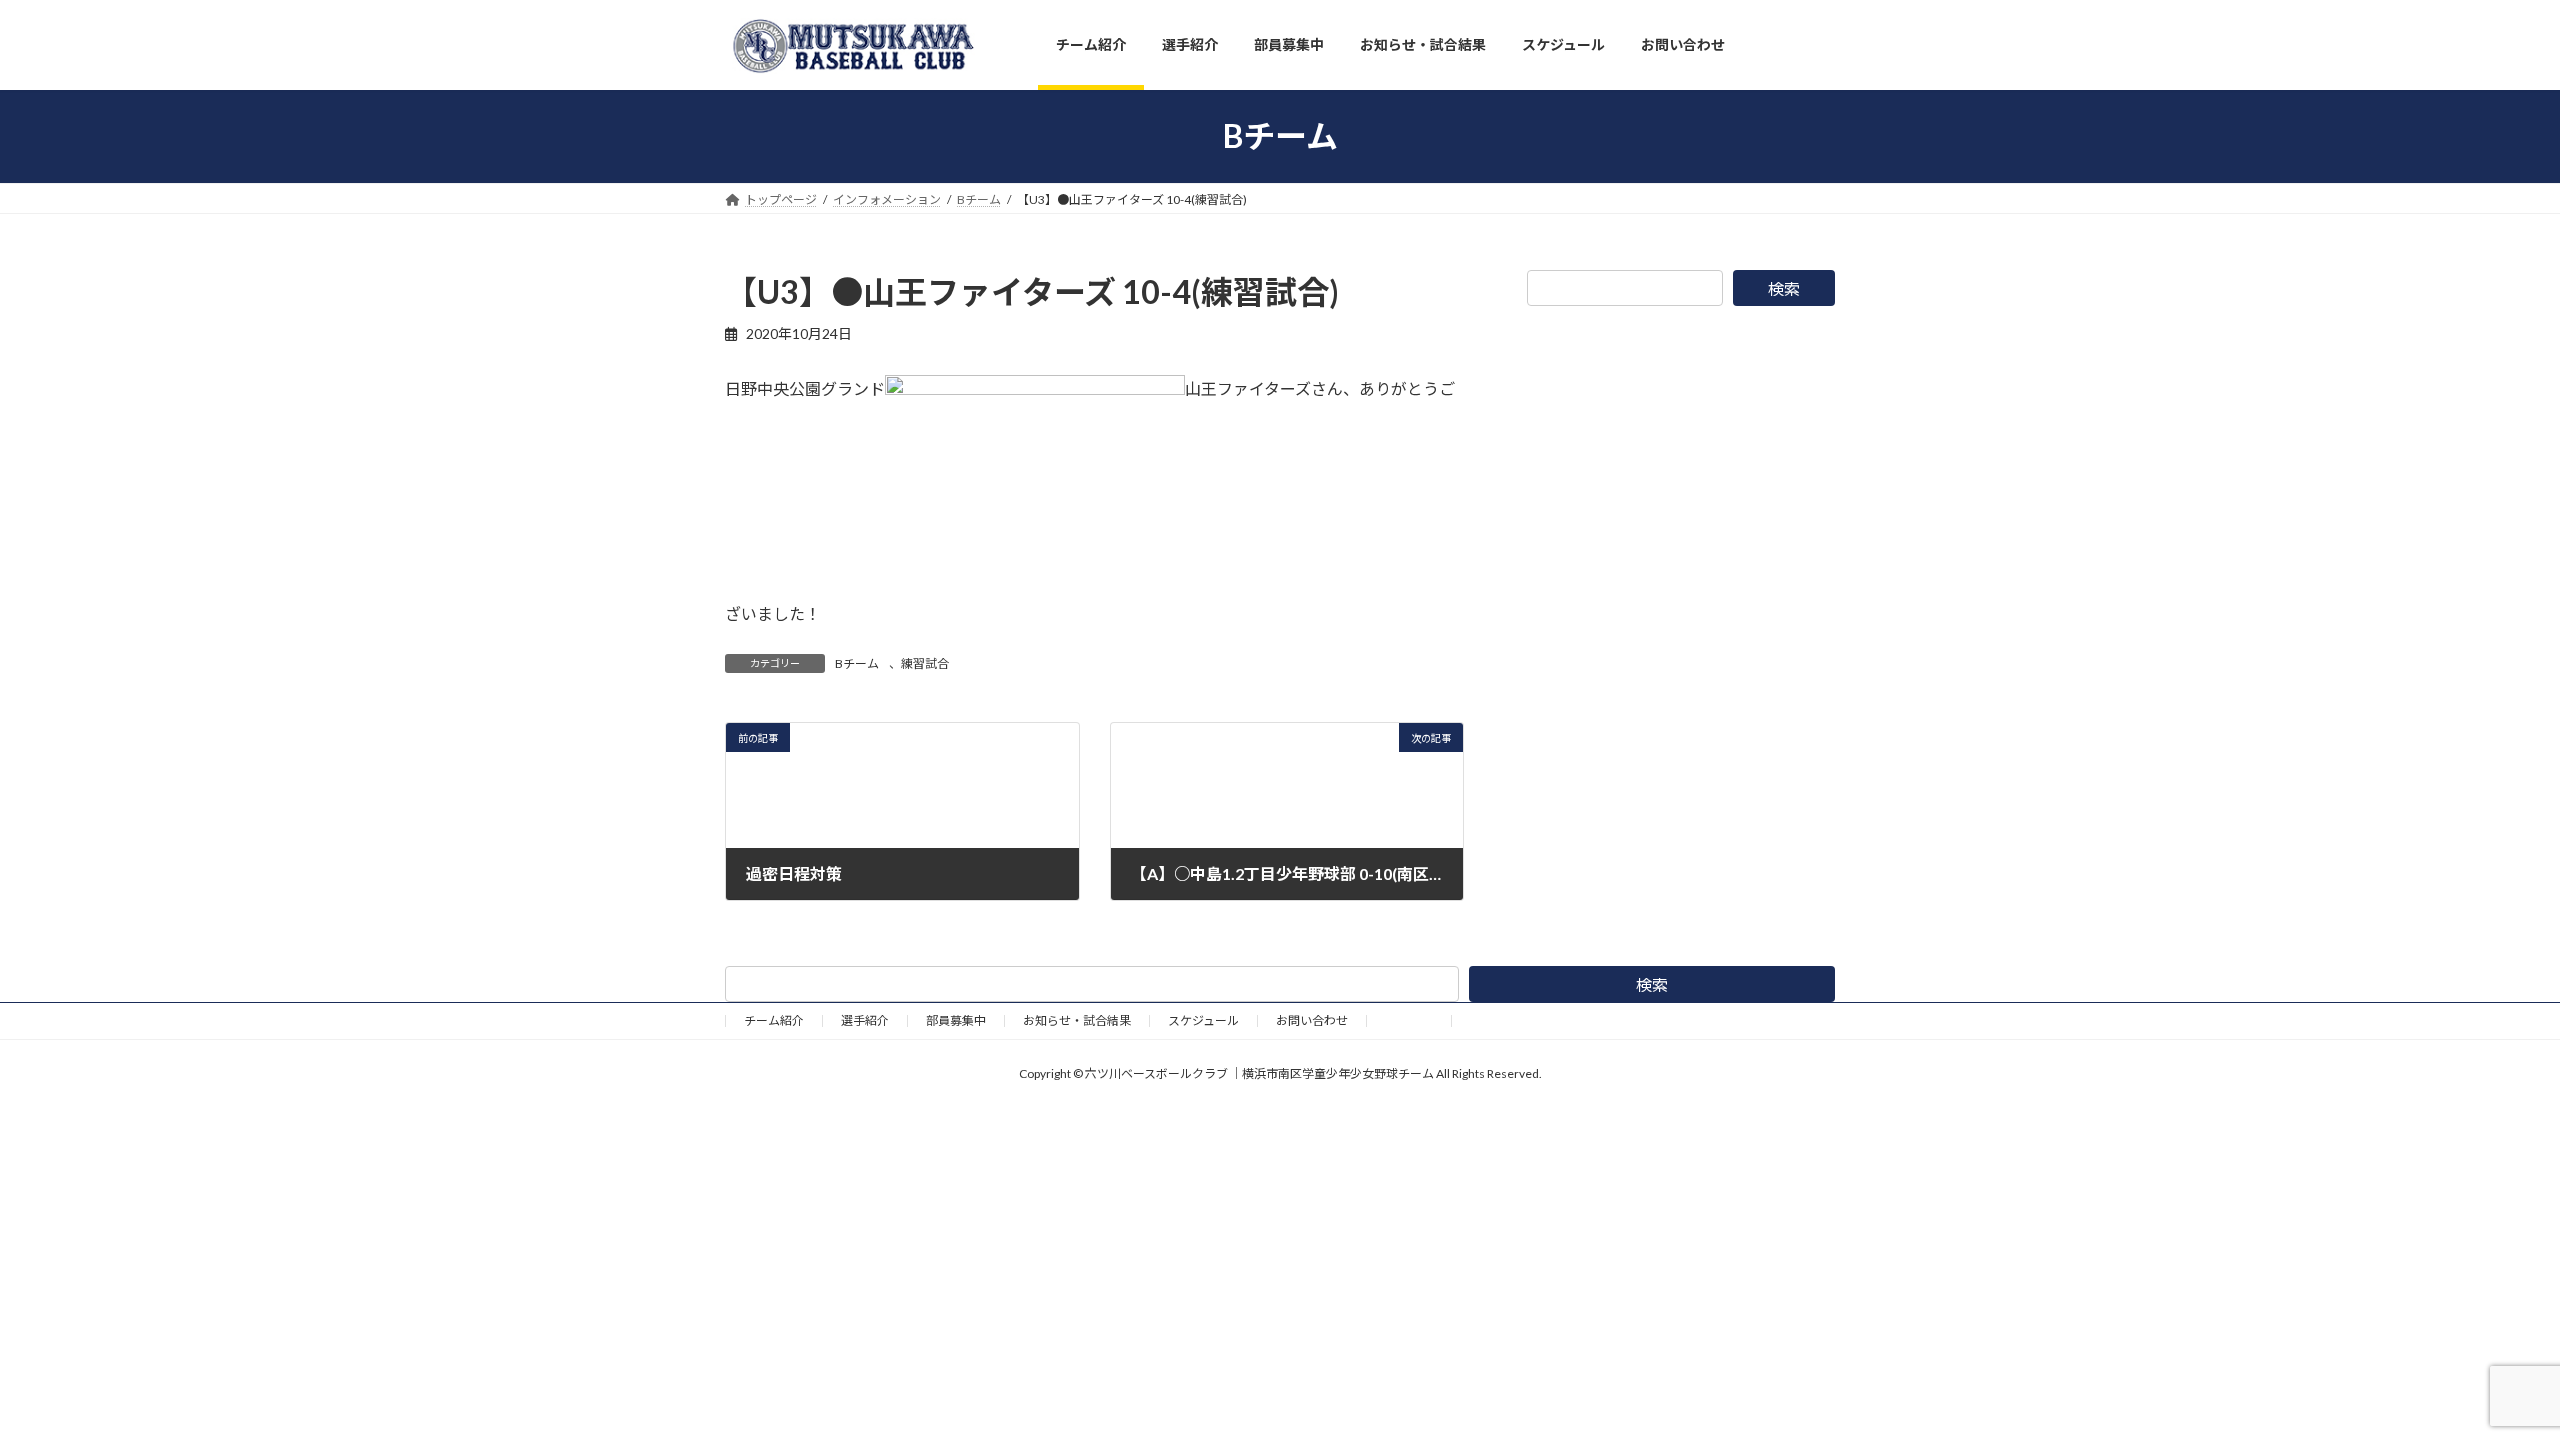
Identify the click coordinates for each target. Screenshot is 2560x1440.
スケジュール (1203, 1020)
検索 (1784, 288)
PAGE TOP (2485, 1378)
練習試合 (925, 663)
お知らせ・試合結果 (1077, 1020)
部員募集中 (956, 1020)
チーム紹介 (774, 1020)
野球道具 (1409, 1020)
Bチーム (857, 663)
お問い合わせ (1312, 1020)
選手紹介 (865, 1020)
